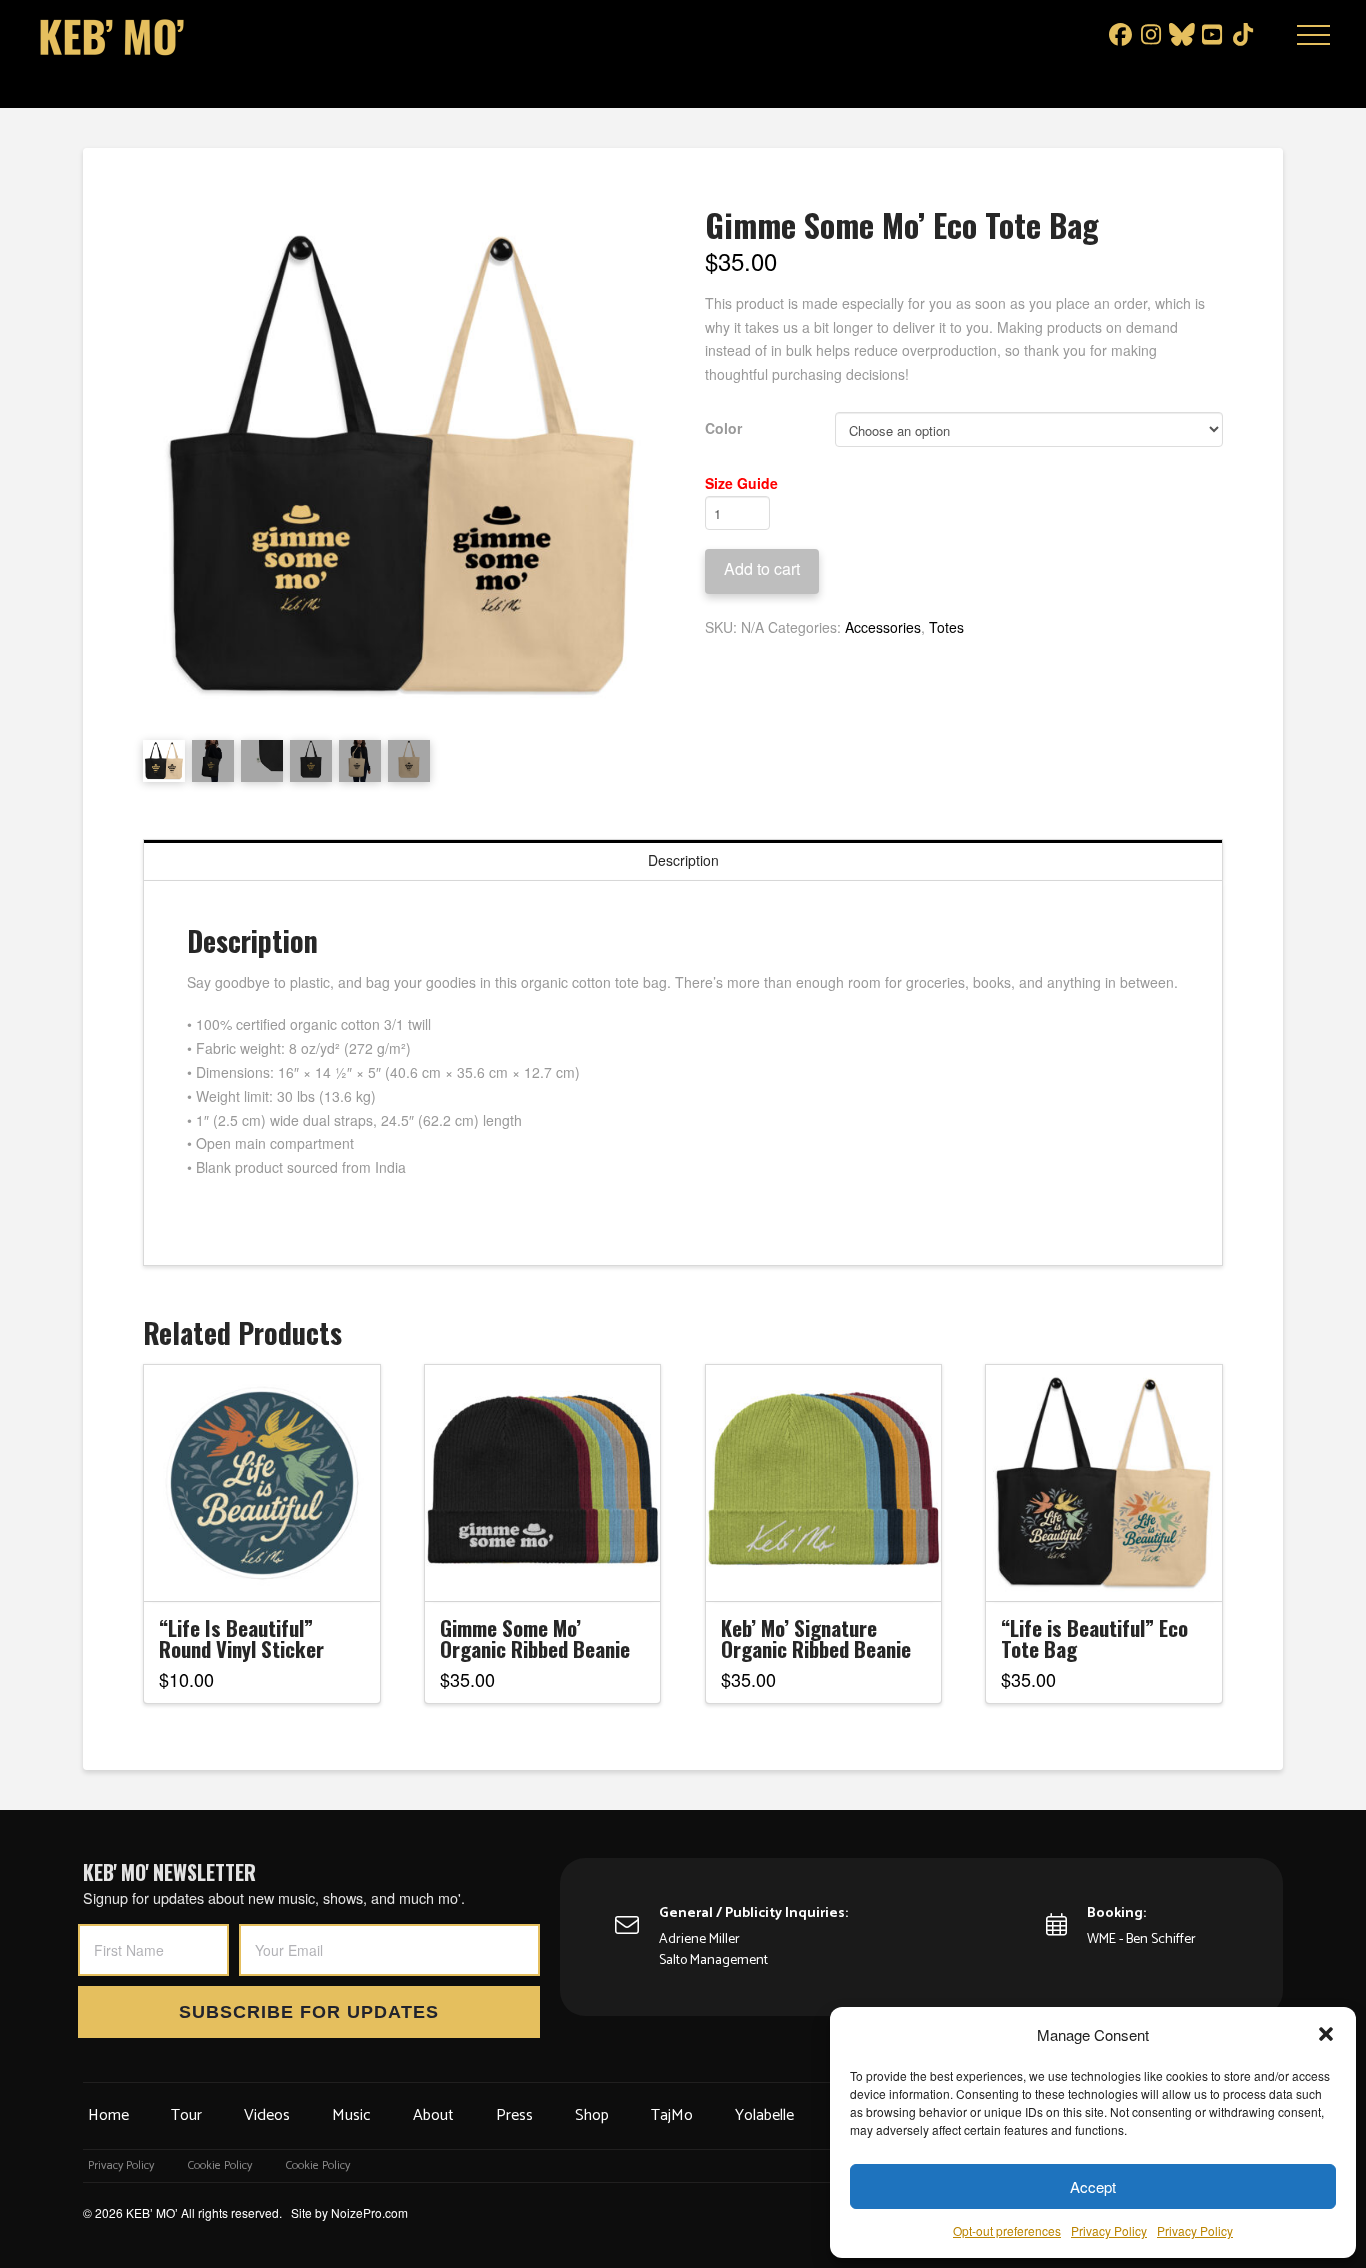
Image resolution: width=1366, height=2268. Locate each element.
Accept (1093, 2186)
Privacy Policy (1109, 2230)
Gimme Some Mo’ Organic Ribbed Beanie (535, 1638)
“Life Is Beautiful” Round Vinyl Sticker (241, 1638)
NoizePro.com (369, 2212)
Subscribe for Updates (309, 2012)
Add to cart (762, 568)
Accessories (883, 627)
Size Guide (741, 483)
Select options (267, 1568)
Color (723, 428)
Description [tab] (683, 860)
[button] (1326, 2034)
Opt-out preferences (1007, 2230)
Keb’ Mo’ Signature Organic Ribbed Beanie (816, 1638)
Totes (946, 627)
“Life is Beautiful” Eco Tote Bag (1094, 1638)
